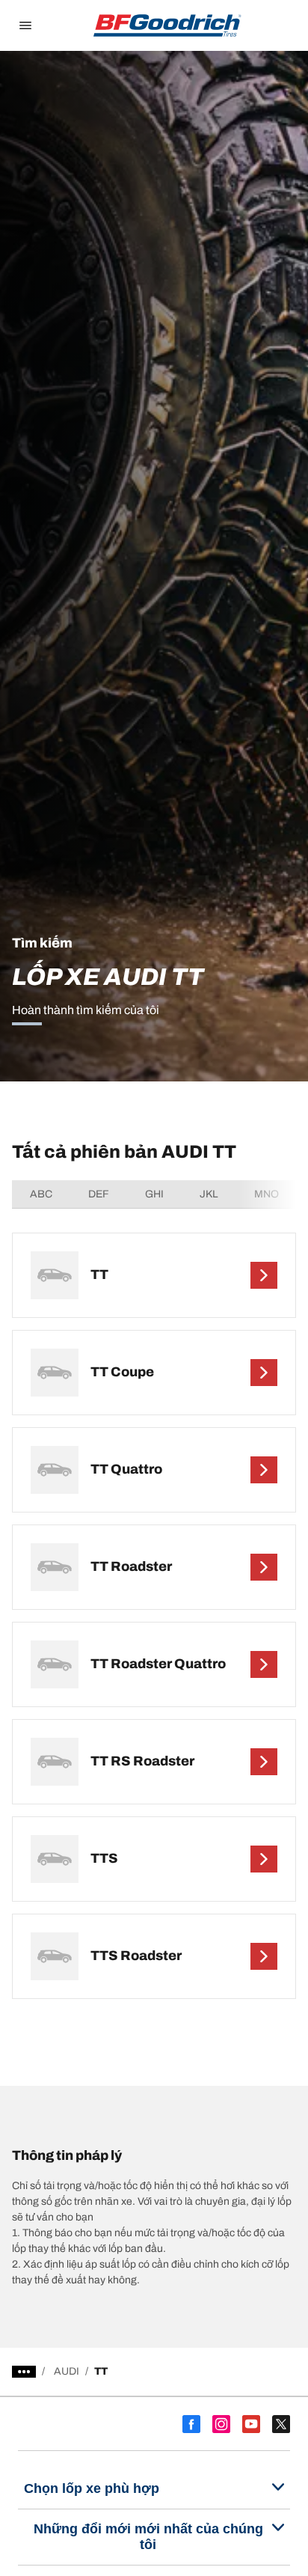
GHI (154, 1194)
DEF (99, 1194)
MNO (267, 1194)
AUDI (67, 2371)
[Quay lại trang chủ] (167, 25)
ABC (41, 1194)
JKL (209, 1194)
